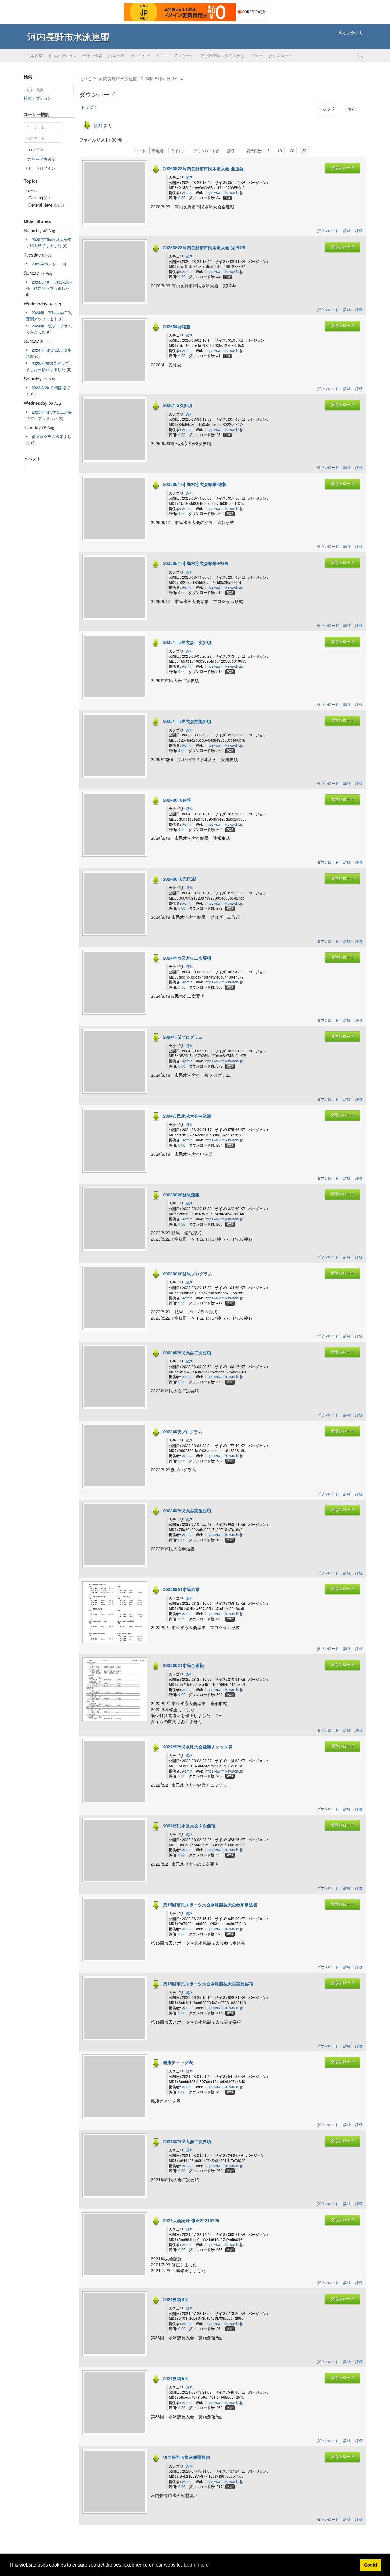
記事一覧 (116, 56)
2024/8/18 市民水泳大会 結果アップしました (49, 285)
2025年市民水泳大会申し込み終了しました (49, 242)
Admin (187, 192)
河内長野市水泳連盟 (69, 36)
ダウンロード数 (207, 151)
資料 (98, 125)
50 (304, 151)
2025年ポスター (46, 264)
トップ (87, 107)
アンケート (184, 56)
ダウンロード (281, 56)
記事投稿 (35, 56)
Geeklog (40, 198)
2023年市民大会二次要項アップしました (49, 415)
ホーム (31, 190)
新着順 (158, 151)
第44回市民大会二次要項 (222, 56)
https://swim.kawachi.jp (224, 192)
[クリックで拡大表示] (115, 1639)
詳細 (347, 230)
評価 (231, 151)
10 (280, 151)
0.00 (182, 198)
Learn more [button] (196, 2565)
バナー (257, 56)
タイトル (178, 151)
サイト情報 (92, 56)
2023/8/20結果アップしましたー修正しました (49, 366)
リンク (162, 56)
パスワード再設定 (40, 159)
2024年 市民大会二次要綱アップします (49, 316)
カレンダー (140, 56)
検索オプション (63, 56)
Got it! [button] (371, 2565)
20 (292, 151)
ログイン (36, 149)
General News (46, 205)
